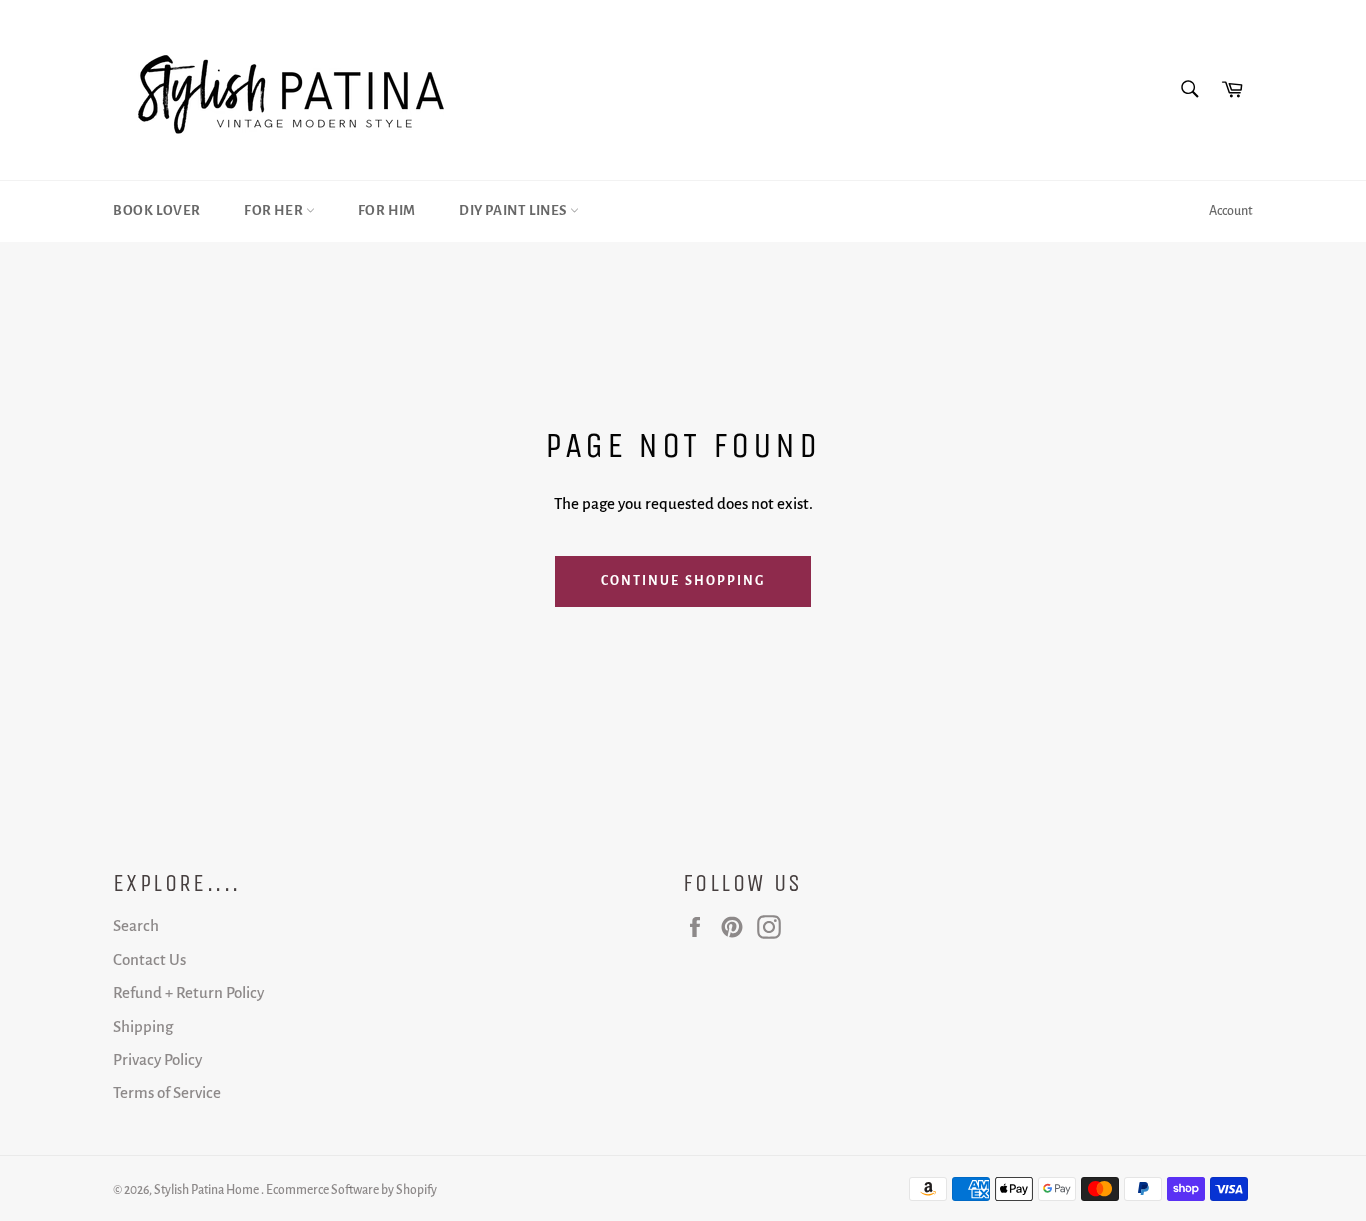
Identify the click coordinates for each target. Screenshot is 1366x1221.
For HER (275, 210)
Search (136, 925)
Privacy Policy (157, 1059)
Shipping (143, 1026)
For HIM (387, 210)
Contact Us (149, 959)
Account (1231, 211)
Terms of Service (167, 1092)
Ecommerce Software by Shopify (351, 1190)
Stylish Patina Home (207, 1190)
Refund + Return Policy (188, 992)
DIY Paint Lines (514, 210)
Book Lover (157, 210)
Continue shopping (683, 581)
